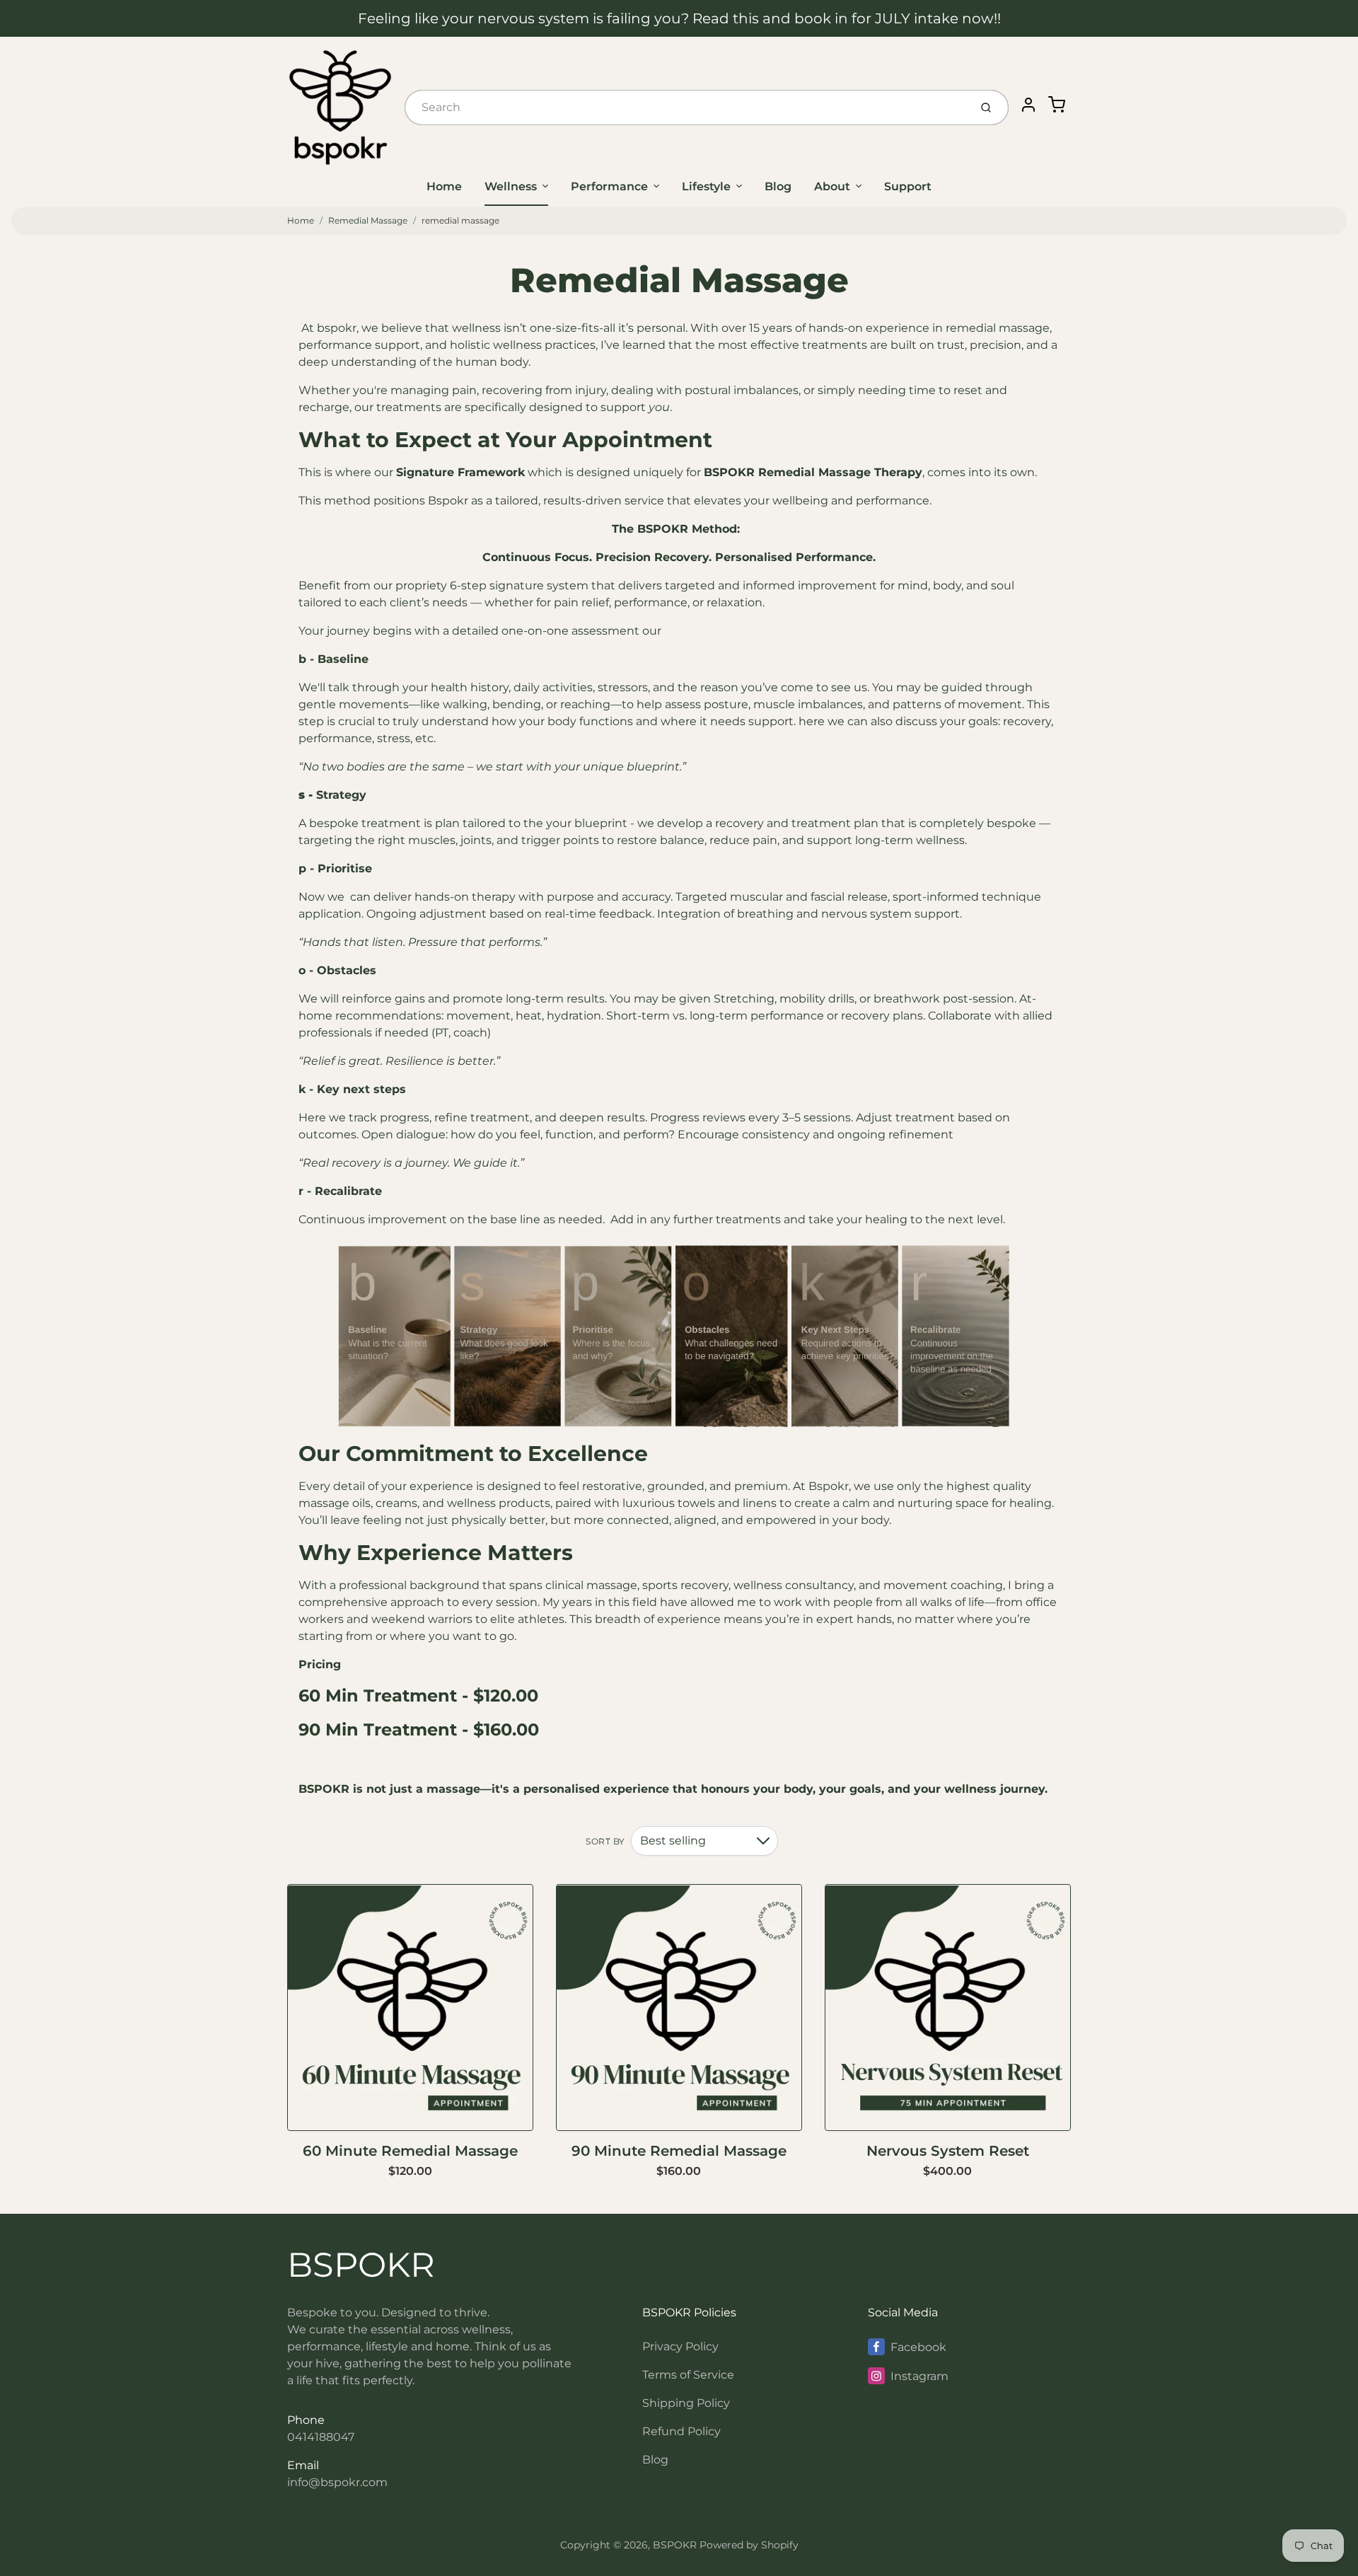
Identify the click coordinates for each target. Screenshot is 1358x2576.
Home (444, 186)
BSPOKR (361, 2265)
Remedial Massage (368, 220)
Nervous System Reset (948, 2151)
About (832, 186)
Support (908, 186)
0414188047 (321, 2437)
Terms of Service (688, 2375)
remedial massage (460, 220)
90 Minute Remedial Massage (679, 2151)
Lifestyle (706, 186)
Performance (609, 186)
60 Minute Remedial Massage (410, 2151)
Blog (778, 186)
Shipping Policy (686, 2403)
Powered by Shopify (749, 2545)
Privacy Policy (680, 2346)
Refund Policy (681, 2431)
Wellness (511, 186)
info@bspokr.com (337, 2482)
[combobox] (686, 108)
